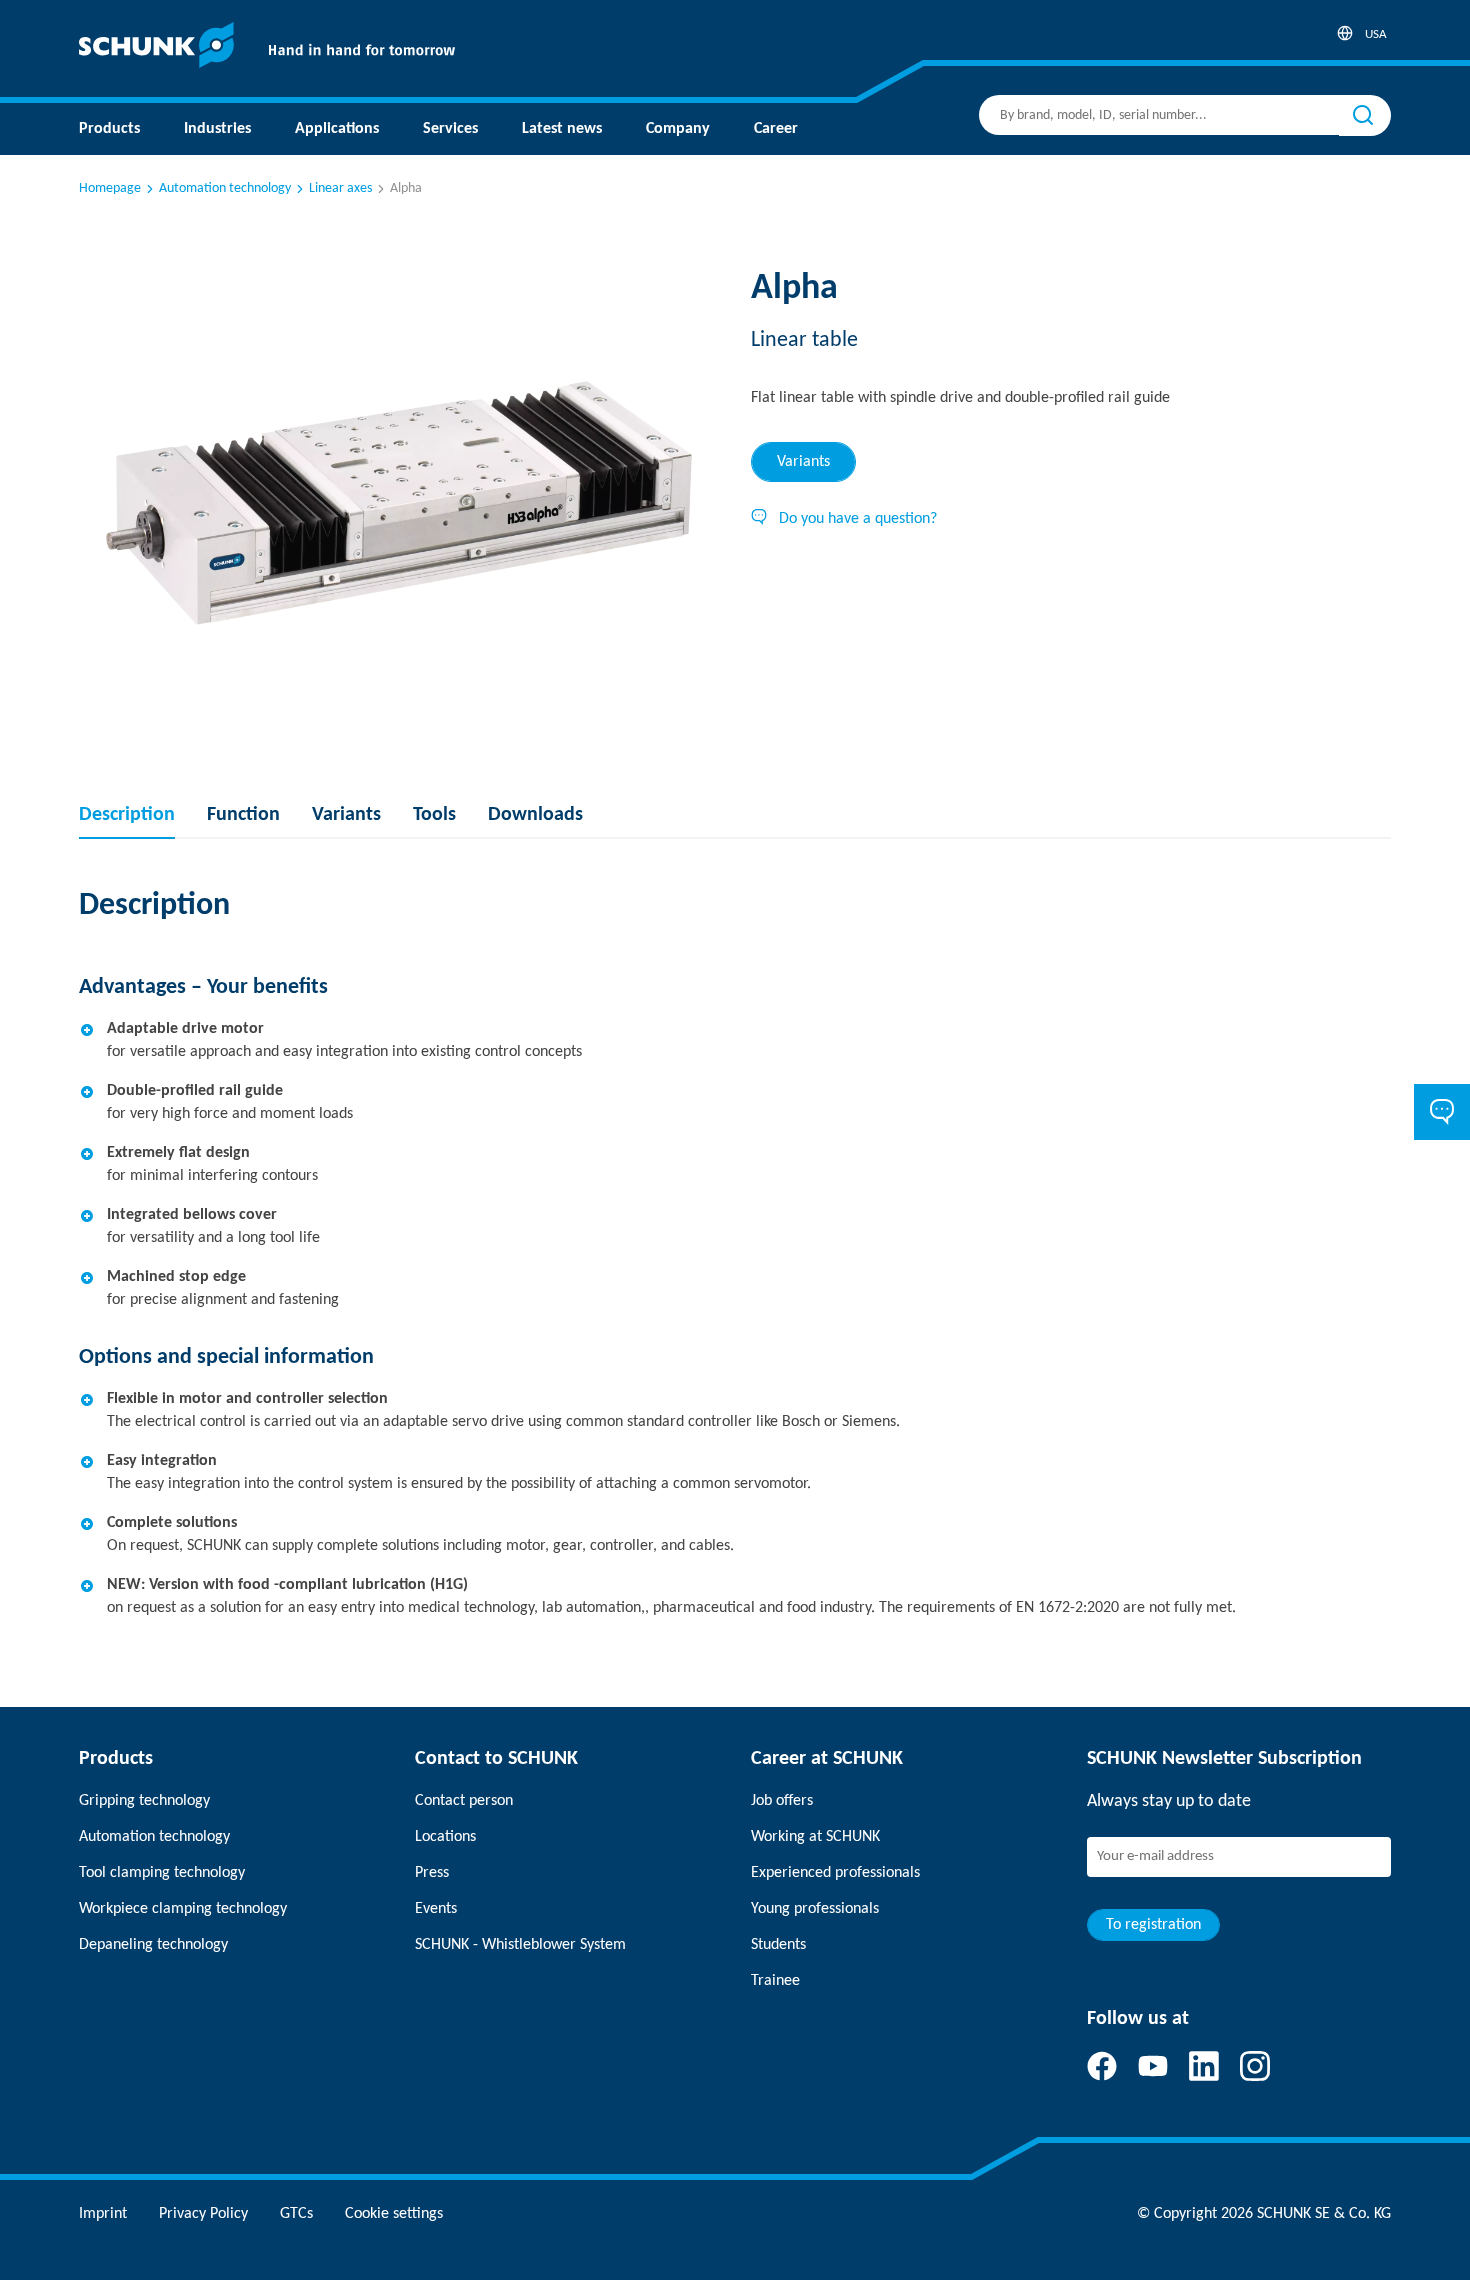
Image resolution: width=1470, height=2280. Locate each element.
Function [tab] (243, 815)
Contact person (464, 1801)
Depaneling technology (153, 1945)
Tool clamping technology (162, 1873)
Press (432, 1873)
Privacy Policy (203, 2214)
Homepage (110, 188)
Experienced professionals (835, 1873)
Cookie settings (394, 2214)
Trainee (775, 1981)
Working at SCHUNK (815, 1837)
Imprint (103, 2214)
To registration (1153, 1925)
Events (436, 1909)
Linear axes (340, 188)
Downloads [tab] (535, 815)
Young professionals (815, 1909)
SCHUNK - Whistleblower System (520, 1945)
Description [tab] (127, 815)
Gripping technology (144, 1801)
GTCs (296, 2214)
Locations (445, 1837)
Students (778, 1945)
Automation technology (225, 188)
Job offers (782, 1801)
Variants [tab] (803, 462)
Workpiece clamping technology (183, 1909)
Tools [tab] (434, 815)
